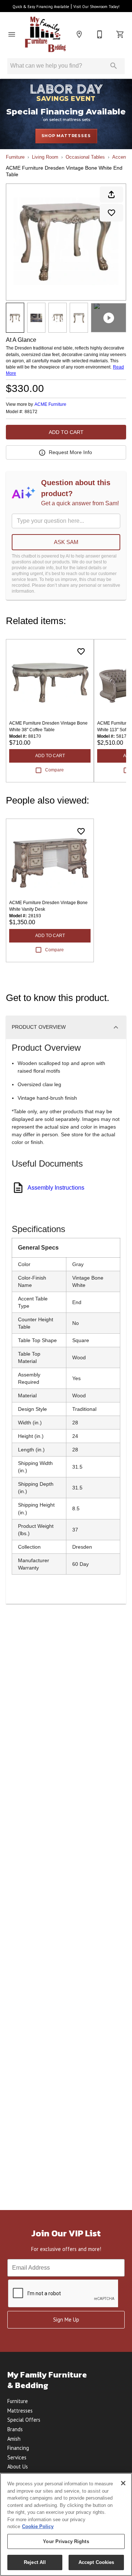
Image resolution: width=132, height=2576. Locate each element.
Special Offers (24, 2420)
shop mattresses (66, 136)
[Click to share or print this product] (111, 194)
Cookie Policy (38, 2526)
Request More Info (70, 452)
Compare (54, 770)
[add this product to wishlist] (111, 213)
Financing (18, 2448)
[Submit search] (114, 66)
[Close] (123, 2483)
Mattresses (20, 2411)
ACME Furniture (50, 404)
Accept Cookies (96, 2562)
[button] (12, 34)
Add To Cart (66, 432)
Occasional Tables (85, 157)
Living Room (45, 157)
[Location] (79, 34)
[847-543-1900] (100, 34)
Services (17, 2457)
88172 (31, 412)
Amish (14, 2439)
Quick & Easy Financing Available (41, 7)
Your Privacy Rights (66, 2541)
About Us (18, 2467)
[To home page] (45, 34)
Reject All (35, 2562)
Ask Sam (66, 542)
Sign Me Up (66, 2320)
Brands (15, 2429)
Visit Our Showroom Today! (96, 7)
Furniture (15, 157)
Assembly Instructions (56, 1188)
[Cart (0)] (120, 34)
